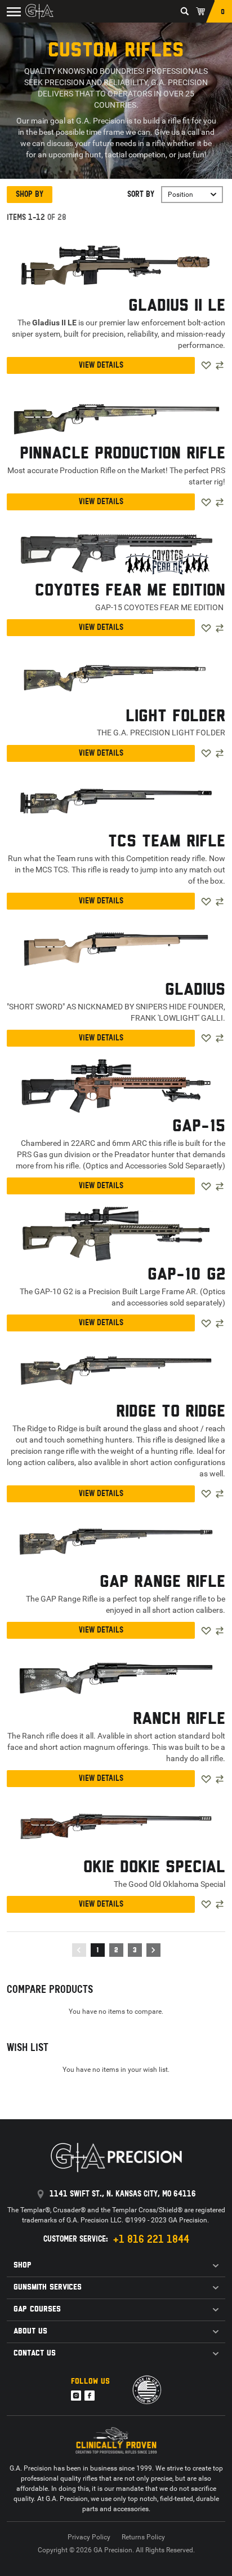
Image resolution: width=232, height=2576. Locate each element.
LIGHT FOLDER (175, 717)
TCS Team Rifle (167, 842)
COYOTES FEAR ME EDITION (130, 591)
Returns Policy (143, 2537)
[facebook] (90, 2396)
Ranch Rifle (179, 1719)
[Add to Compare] (220, 365)
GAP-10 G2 (186, 1275)
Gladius (195, 990)
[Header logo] (39, 11)
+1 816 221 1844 (151, 2239)
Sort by (141, 194)
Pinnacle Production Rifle (122, 454)
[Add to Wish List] (206, 365)
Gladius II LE (177, 306)
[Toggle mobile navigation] (12, 11)
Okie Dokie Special (154, 1868)
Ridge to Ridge (171, 1412)
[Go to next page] (153, 1950)
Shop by (30, 194)
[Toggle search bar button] (185, 11)
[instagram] (76, 2396)
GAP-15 (199, 1127)
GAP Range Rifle (162, 1582)
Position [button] (180, 195)
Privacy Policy (89, 2537)
